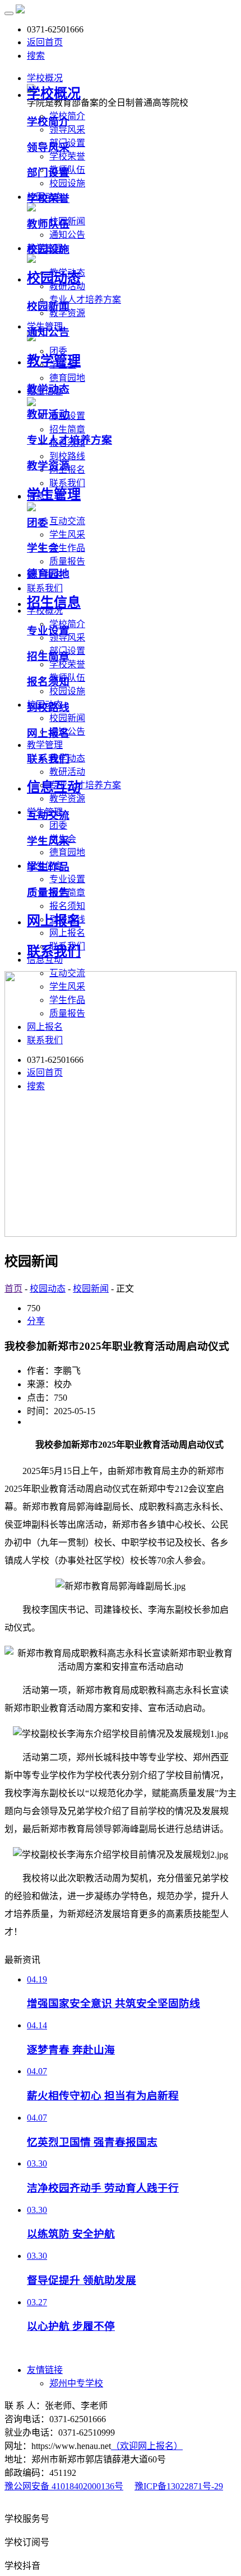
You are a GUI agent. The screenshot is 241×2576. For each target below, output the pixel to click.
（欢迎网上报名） (147, 2446)
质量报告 (67, 561)
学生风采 (67, 534)
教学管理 (54, 361)
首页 (13, 1289)
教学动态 (48, 389)
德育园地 (67, 378)
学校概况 (54, 93)
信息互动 (54, 787)
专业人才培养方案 (85, 300)
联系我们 (48, 759)
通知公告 (67, 235)
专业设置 (67, 879)
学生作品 (67, 548)
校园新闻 (67, 718)
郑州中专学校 (76, 2383)
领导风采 (67, 129)
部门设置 (48, 173)
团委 (58, 825)
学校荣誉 (67, 156)
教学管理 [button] (45, 745)
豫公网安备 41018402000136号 (64, 2486)
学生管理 (54, 495)
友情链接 (45, 2370)
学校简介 (48, 122)
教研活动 (67, 772)
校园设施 (67, 183)
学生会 (43, 548)
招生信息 (54, 602)
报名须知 (67, 906)
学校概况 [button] (45, 78)
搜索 (36, 56)
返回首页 (45, 42)
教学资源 (67, 313)
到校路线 (67, 456)
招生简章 (67, 429)
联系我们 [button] (45, 588)
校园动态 (54, 278)
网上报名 (67, 933)
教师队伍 (48, 224)
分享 (36, 1321)
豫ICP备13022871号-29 (179, 2486)
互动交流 (67, 521)
